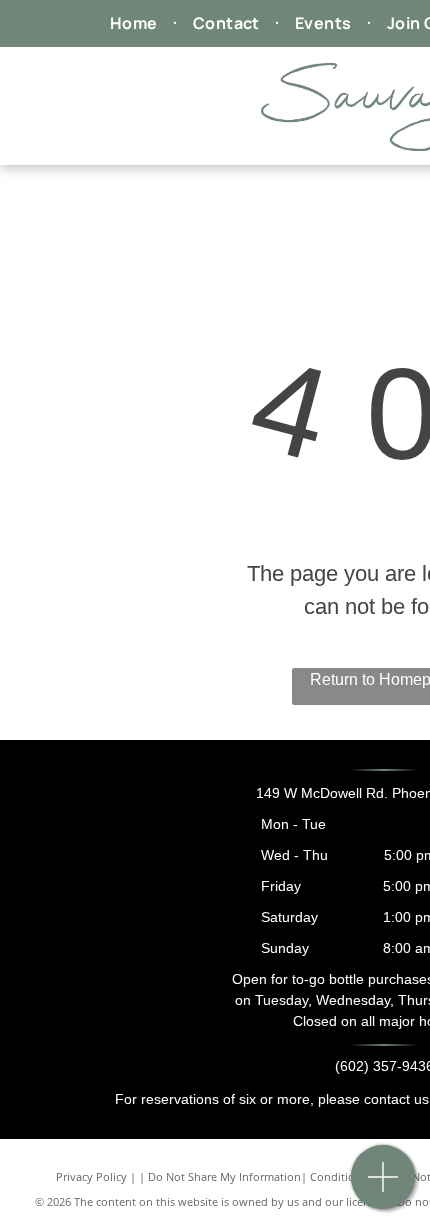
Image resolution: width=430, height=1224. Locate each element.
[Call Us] (383, 1187)
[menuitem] (136, 23)
